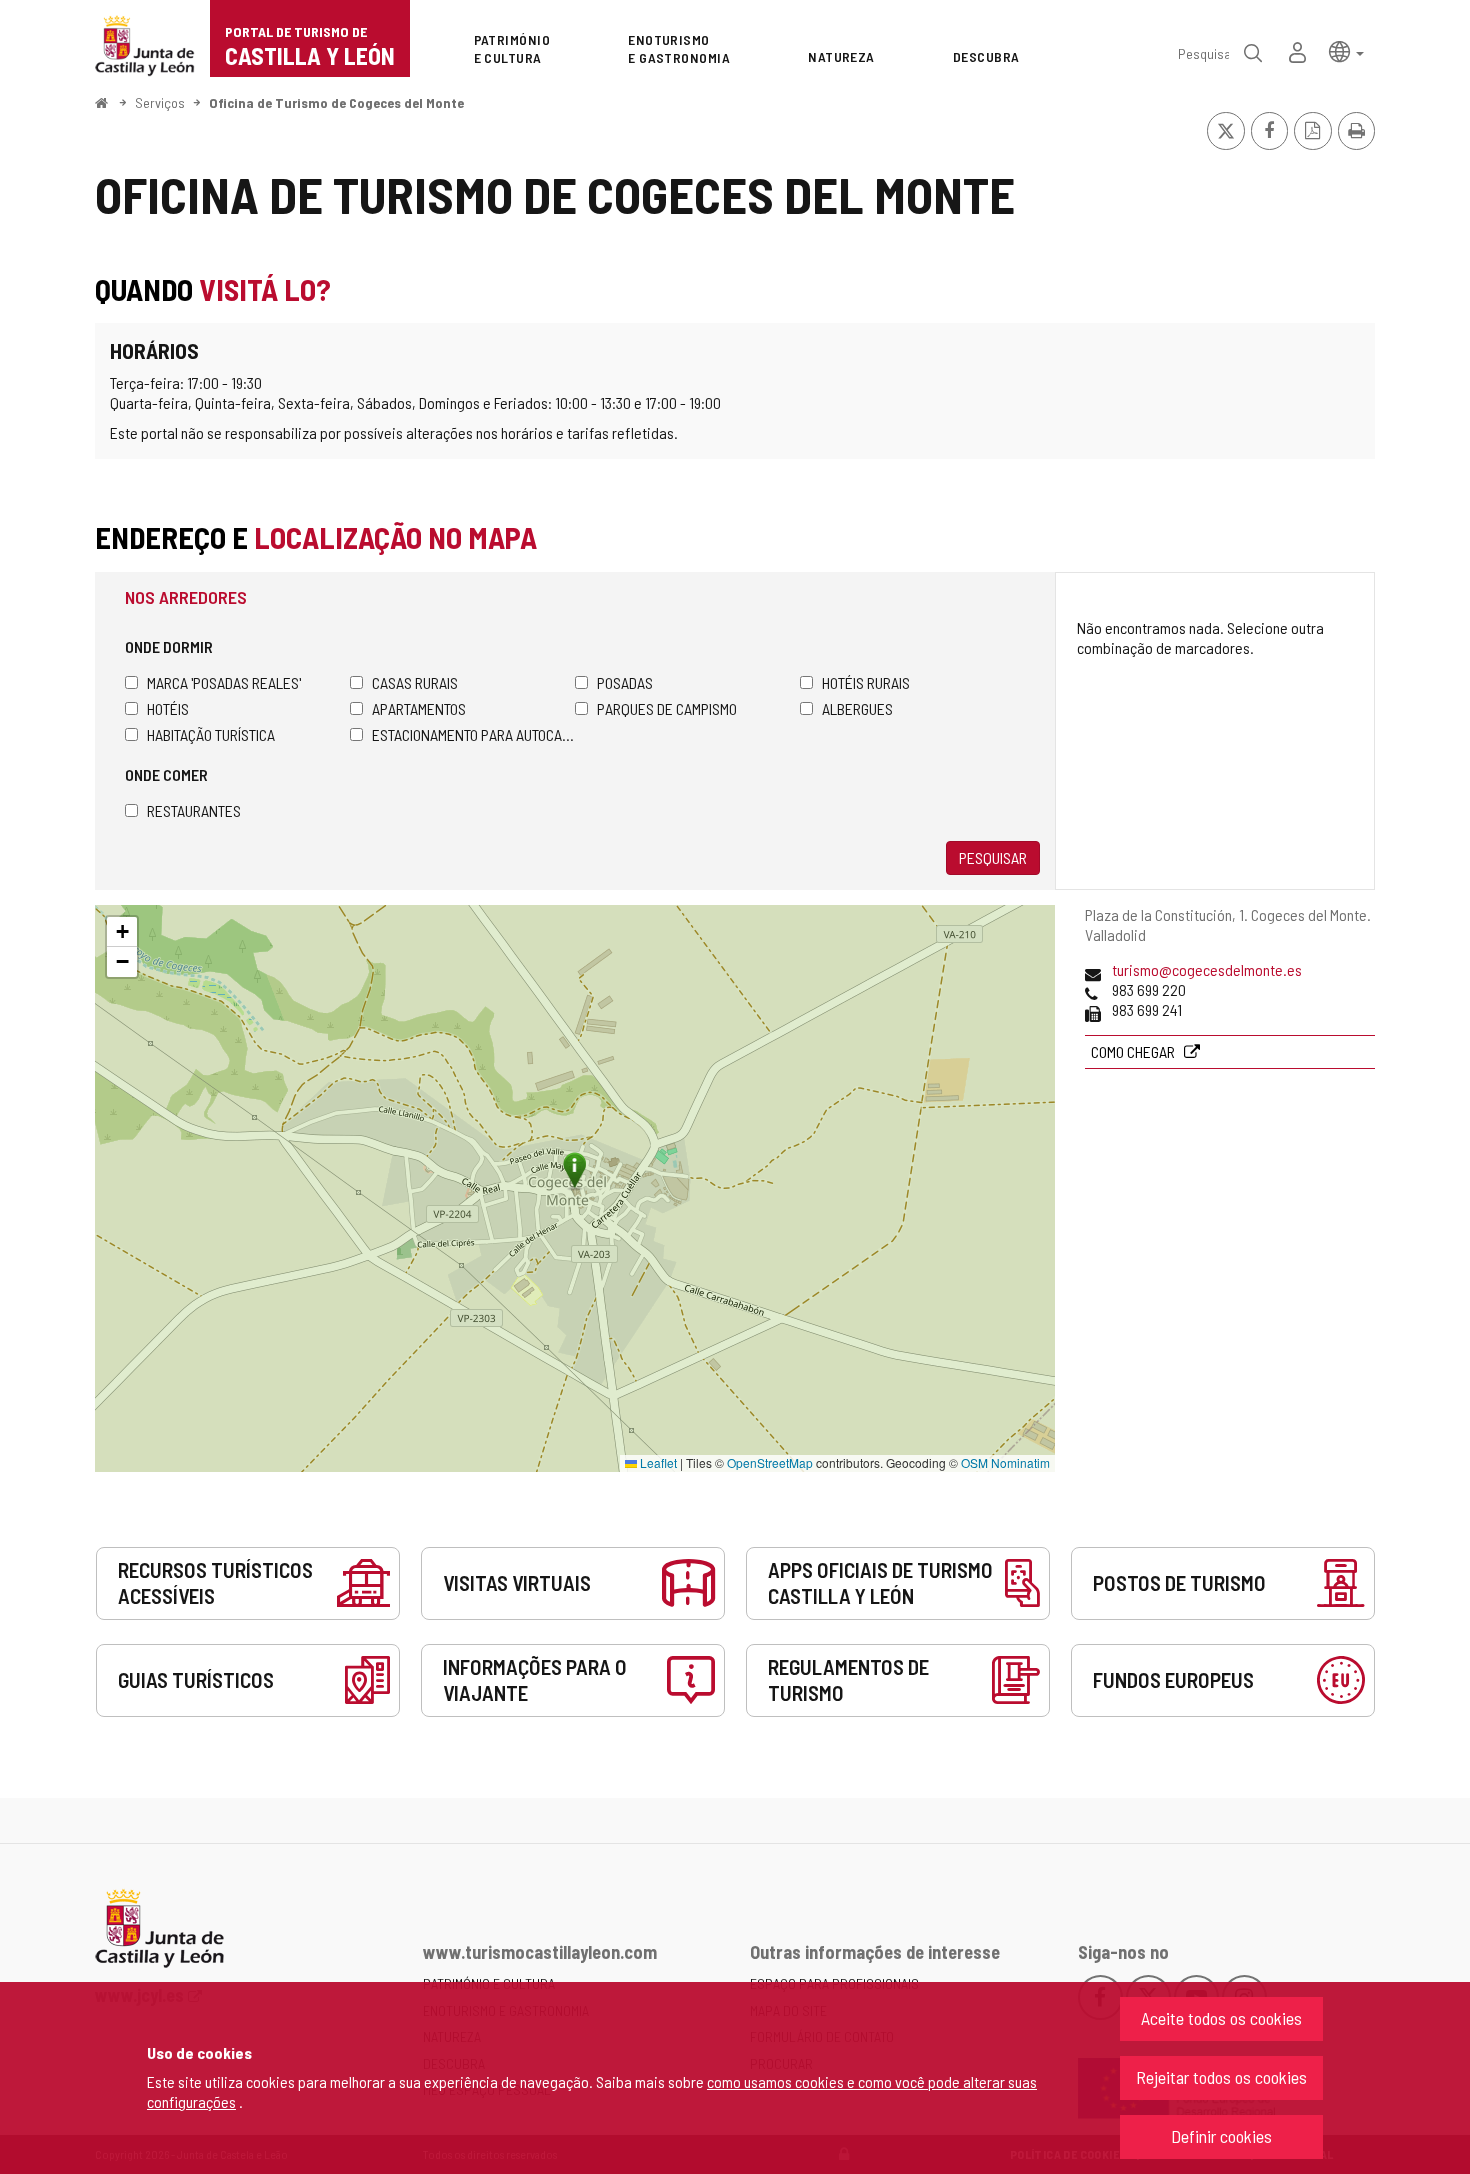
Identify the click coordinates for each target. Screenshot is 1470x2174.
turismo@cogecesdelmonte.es (1207, 969)
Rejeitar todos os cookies (1221, 2077)
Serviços (160, 102)
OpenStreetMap (770, 1462)
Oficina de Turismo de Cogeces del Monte (336, 102)
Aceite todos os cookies (1221, 2018)
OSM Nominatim (1005, 1462)
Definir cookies (1221, 2136)
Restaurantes (194, 810)
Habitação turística (211, 734)
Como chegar (1134, 1051)
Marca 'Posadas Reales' (224, 682)
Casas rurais (415, 682)
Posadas (625, 682)
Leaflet (657, 1462)
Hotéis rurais (866, 682)
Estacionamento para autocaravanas (473, 734)
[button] (1346, 50)
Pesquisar (993, 857)
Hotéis (168, 708)
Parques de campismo (667, 708)
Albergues (857, 708)
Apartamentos (419, 708)
